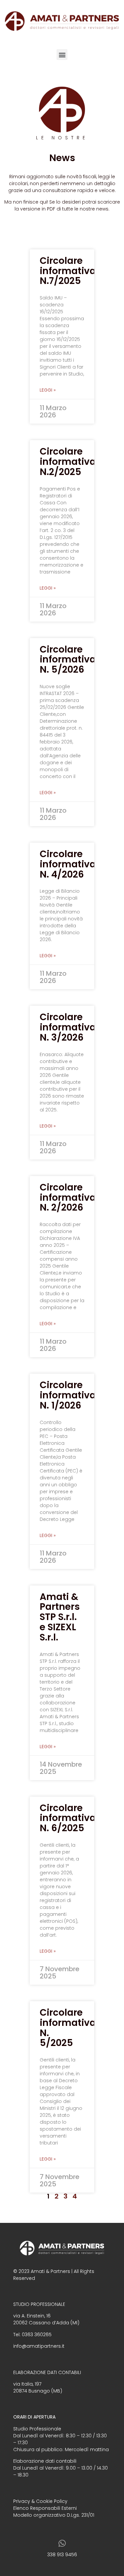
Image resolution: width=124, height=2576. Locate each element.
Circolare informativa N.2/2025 (68, 462)
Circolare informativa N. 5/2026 (68, 660)
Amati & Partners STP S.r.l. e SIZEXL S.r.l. (60, 1617)
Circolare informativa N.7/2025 (68, 271)
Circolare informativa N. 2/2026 (68, 1198)
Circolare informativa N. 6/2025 (68, 1818)
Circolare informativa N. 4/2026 (68, 864)
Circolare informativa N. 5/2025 (68, 2028)
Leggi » (48, 390)
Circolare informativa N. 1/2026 (68, 1395)
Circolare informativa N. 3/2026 (68, 1027)
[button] (62, 55)
